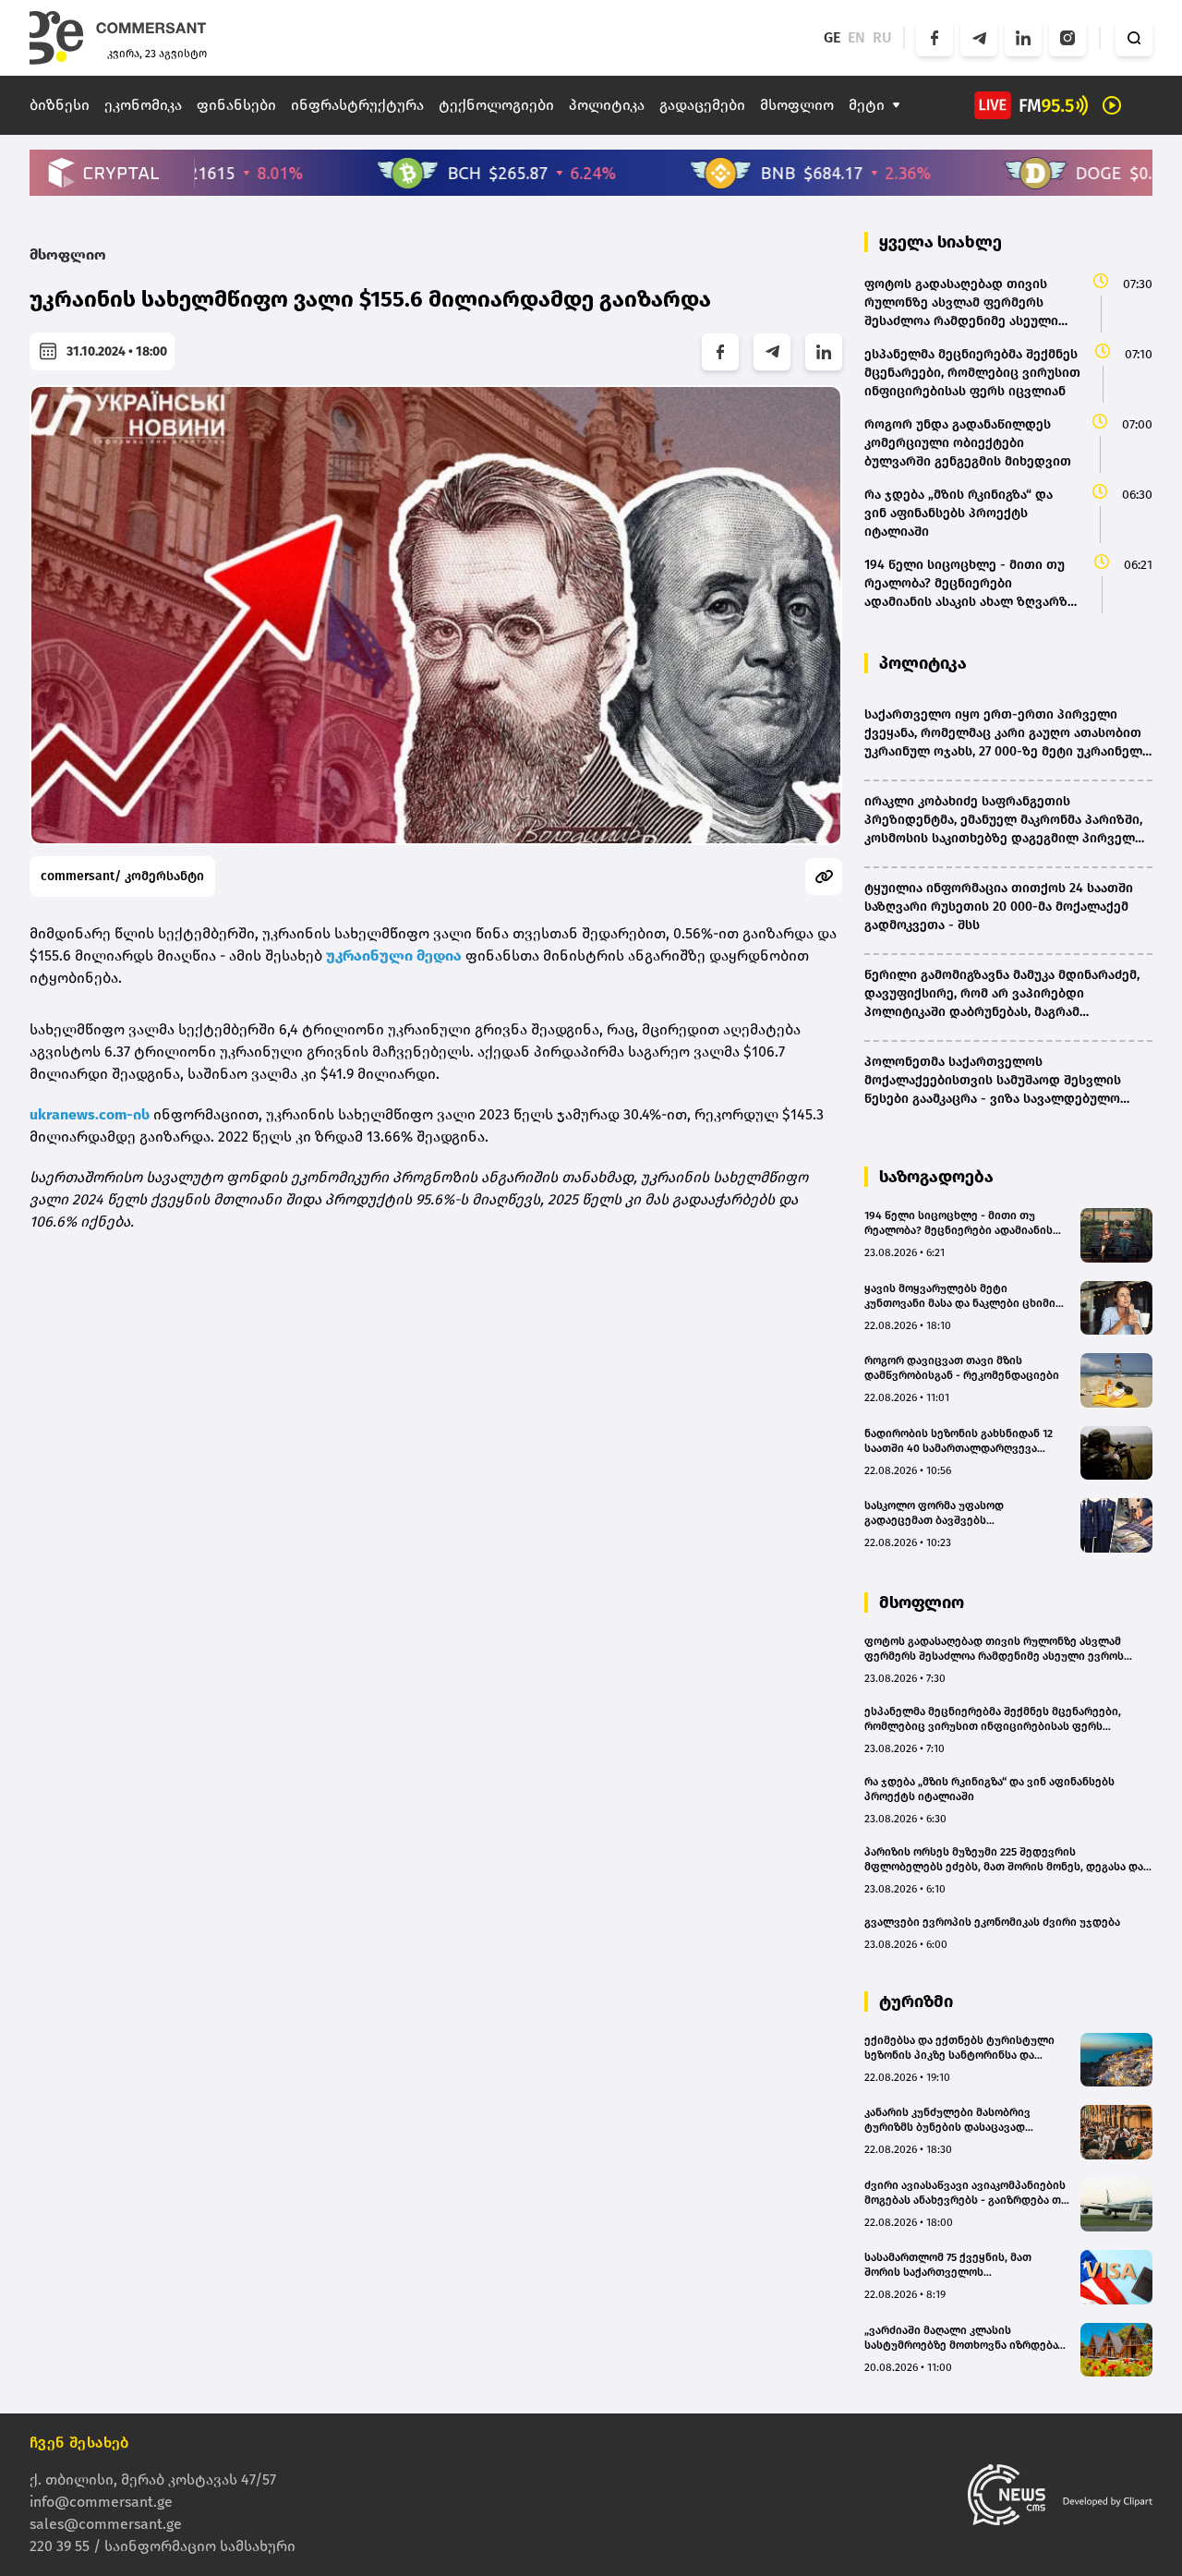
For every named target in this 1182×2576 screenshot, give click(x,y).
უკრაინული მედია (394, 955)
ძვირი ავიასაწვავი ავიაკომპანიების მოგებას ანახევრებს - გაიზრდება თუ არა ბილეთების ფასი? (966, 2193)
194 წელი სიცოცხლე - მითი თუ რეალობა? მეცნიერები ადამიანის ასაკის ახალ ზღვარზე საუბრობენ (959, 1223)
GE (832, 37)
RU (882, 37)
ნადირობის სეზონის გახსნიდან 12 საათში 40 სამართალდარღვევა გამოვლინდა (959, 1441)
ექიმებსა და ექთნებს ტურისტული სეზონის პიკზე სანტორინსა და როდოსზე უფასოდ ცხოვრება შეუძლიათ (959, 2048)
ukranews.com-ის (91, 1114)
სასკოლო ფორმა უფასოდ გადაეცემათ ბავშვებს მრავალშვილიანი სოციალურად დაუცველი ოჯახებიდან (953, 1513)
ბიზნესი (60, 105)
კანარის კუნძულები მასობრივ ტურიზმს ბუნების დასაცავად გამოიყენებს (947, 2120)
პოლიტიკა (607, 105)
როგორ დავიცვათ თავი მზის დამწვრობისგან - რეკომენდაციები (962, 1368)
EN (856, 37)
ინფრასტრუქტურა (357, 105)
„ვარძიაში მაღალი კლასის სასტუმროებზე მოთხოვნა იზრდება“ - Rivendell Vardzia (967, 2338)
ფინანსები (236, 105)
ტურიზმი (916, 2002)
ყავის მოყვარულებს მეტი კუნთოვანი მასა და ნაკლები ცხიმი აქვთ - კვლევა (960, 1296)
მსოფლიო (797, 105)
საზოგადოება (936, 1177)
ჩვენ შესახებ (79, 2443)
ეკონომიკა (143, 105)
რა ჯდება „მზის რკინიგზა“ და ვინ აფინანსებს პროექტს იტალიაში (989, 1789)
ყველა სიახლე (941, 242)
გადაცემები (702, 105)
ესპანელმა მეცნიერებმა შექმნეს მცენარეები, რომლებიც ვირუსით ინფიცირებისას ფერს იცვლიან (993, 1719)
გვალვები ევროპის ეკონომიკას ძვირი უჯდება (992, 1922)
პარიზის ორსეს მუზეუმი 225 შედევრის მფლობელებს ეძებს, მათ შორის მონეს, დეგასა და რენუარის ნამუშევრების (1004, 1860)
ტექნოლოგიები (496, 105)
